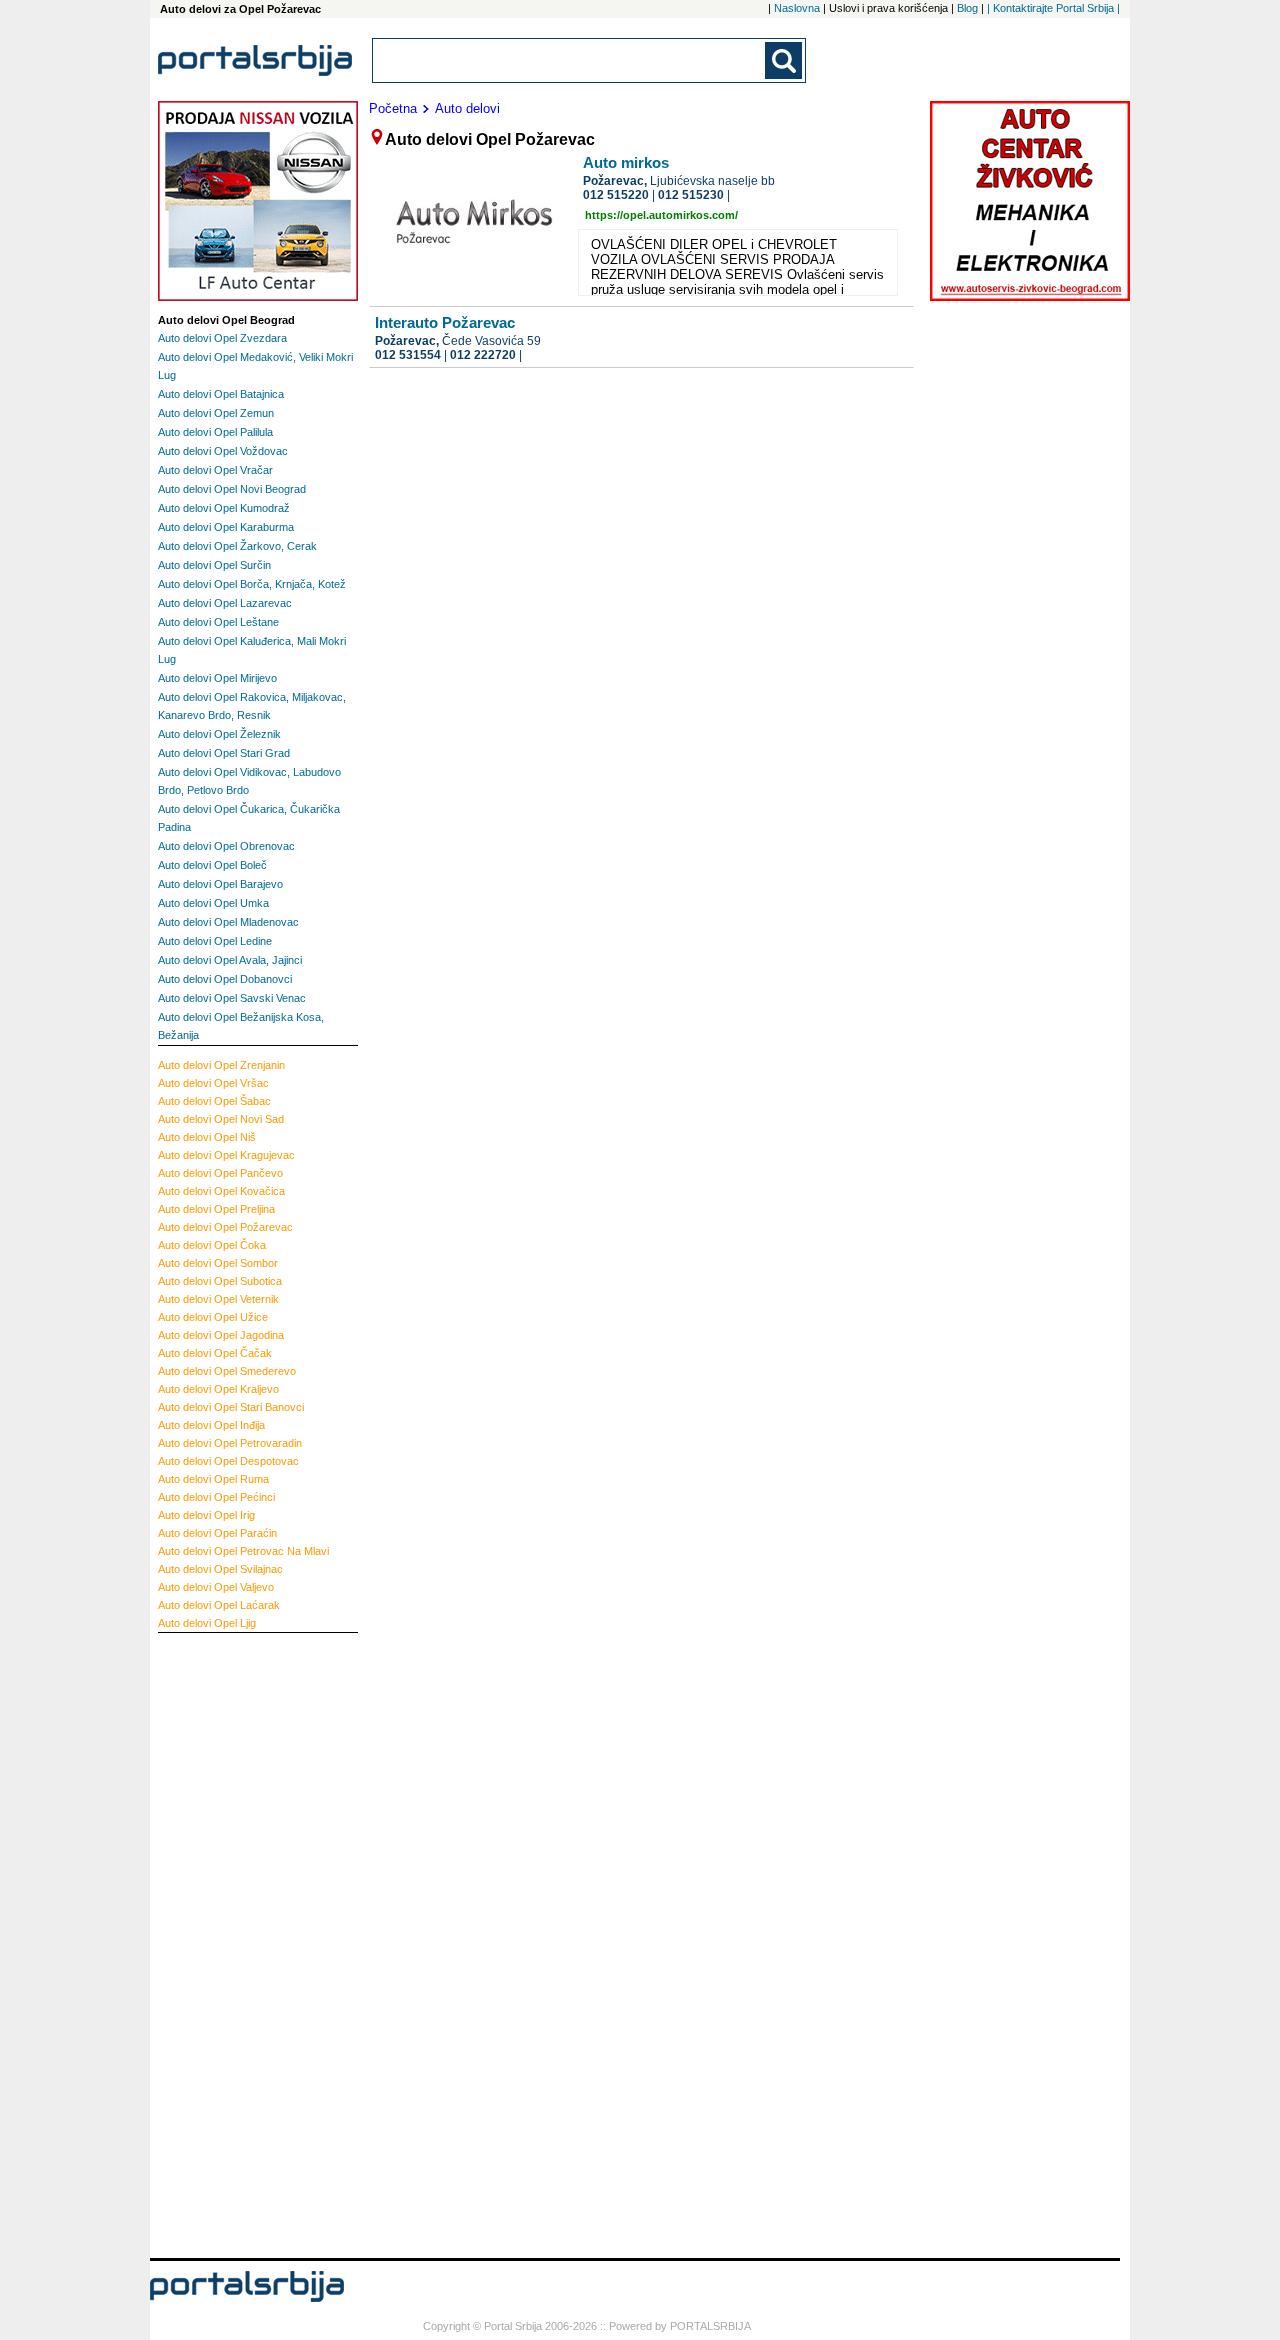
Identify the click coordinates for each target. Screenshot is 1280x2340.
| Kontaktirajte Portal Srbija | (1053, 8)
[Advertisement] (238, 1943)
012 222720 (483, 355)
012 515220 (616, 195)
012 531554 (408, 355)
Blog (967, 8)
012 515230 (691, 195)
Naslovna (797, 8)
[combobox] (570, 60)
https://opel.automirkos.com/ (661, 215)
